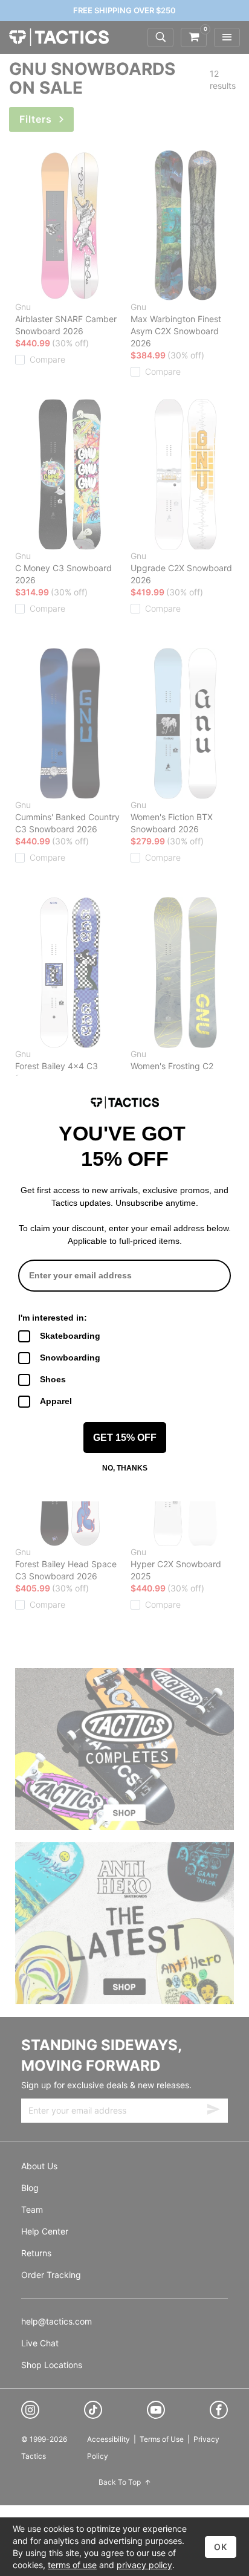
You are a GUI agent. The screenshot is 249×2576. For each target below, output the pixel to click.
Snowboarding (70, 1358)
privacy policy (144, 2565)
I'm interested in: (53, 1318)
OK (221, 2547)
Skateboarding (70, 1336)
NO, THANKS (125, 1468)
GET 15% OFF (125, 1438)
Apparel (56, 1401)
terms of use (72, 2565)
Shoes (53, 1379)
